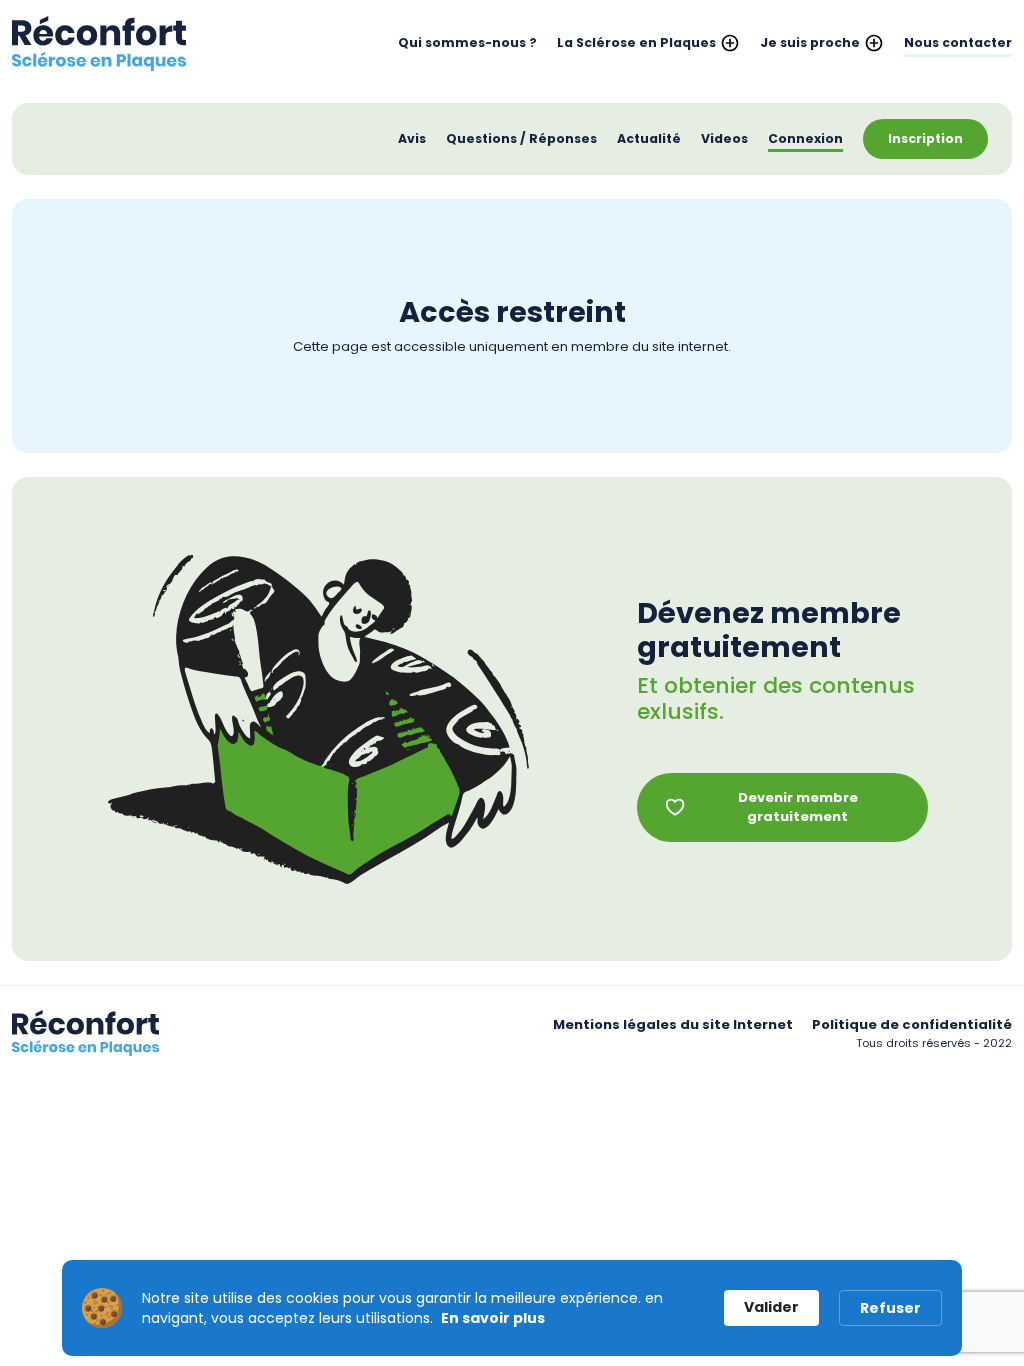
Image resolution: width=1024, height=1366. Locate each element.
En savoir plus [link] (493, 1318)
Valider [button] (771, 1307)
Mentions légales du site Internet (673, 1024)
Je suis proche (810, 42)
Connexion (805, 138)
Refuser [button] (890, 1308)
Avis (412, 138)
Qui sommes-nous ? (467, 42)
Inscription (925, 138)
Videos (724, 138)
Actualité (649, 138)
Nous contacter (958, 42)
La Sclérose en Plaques (636, 42)
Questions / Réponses (521, 138)
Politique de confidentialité (912, 1024)
